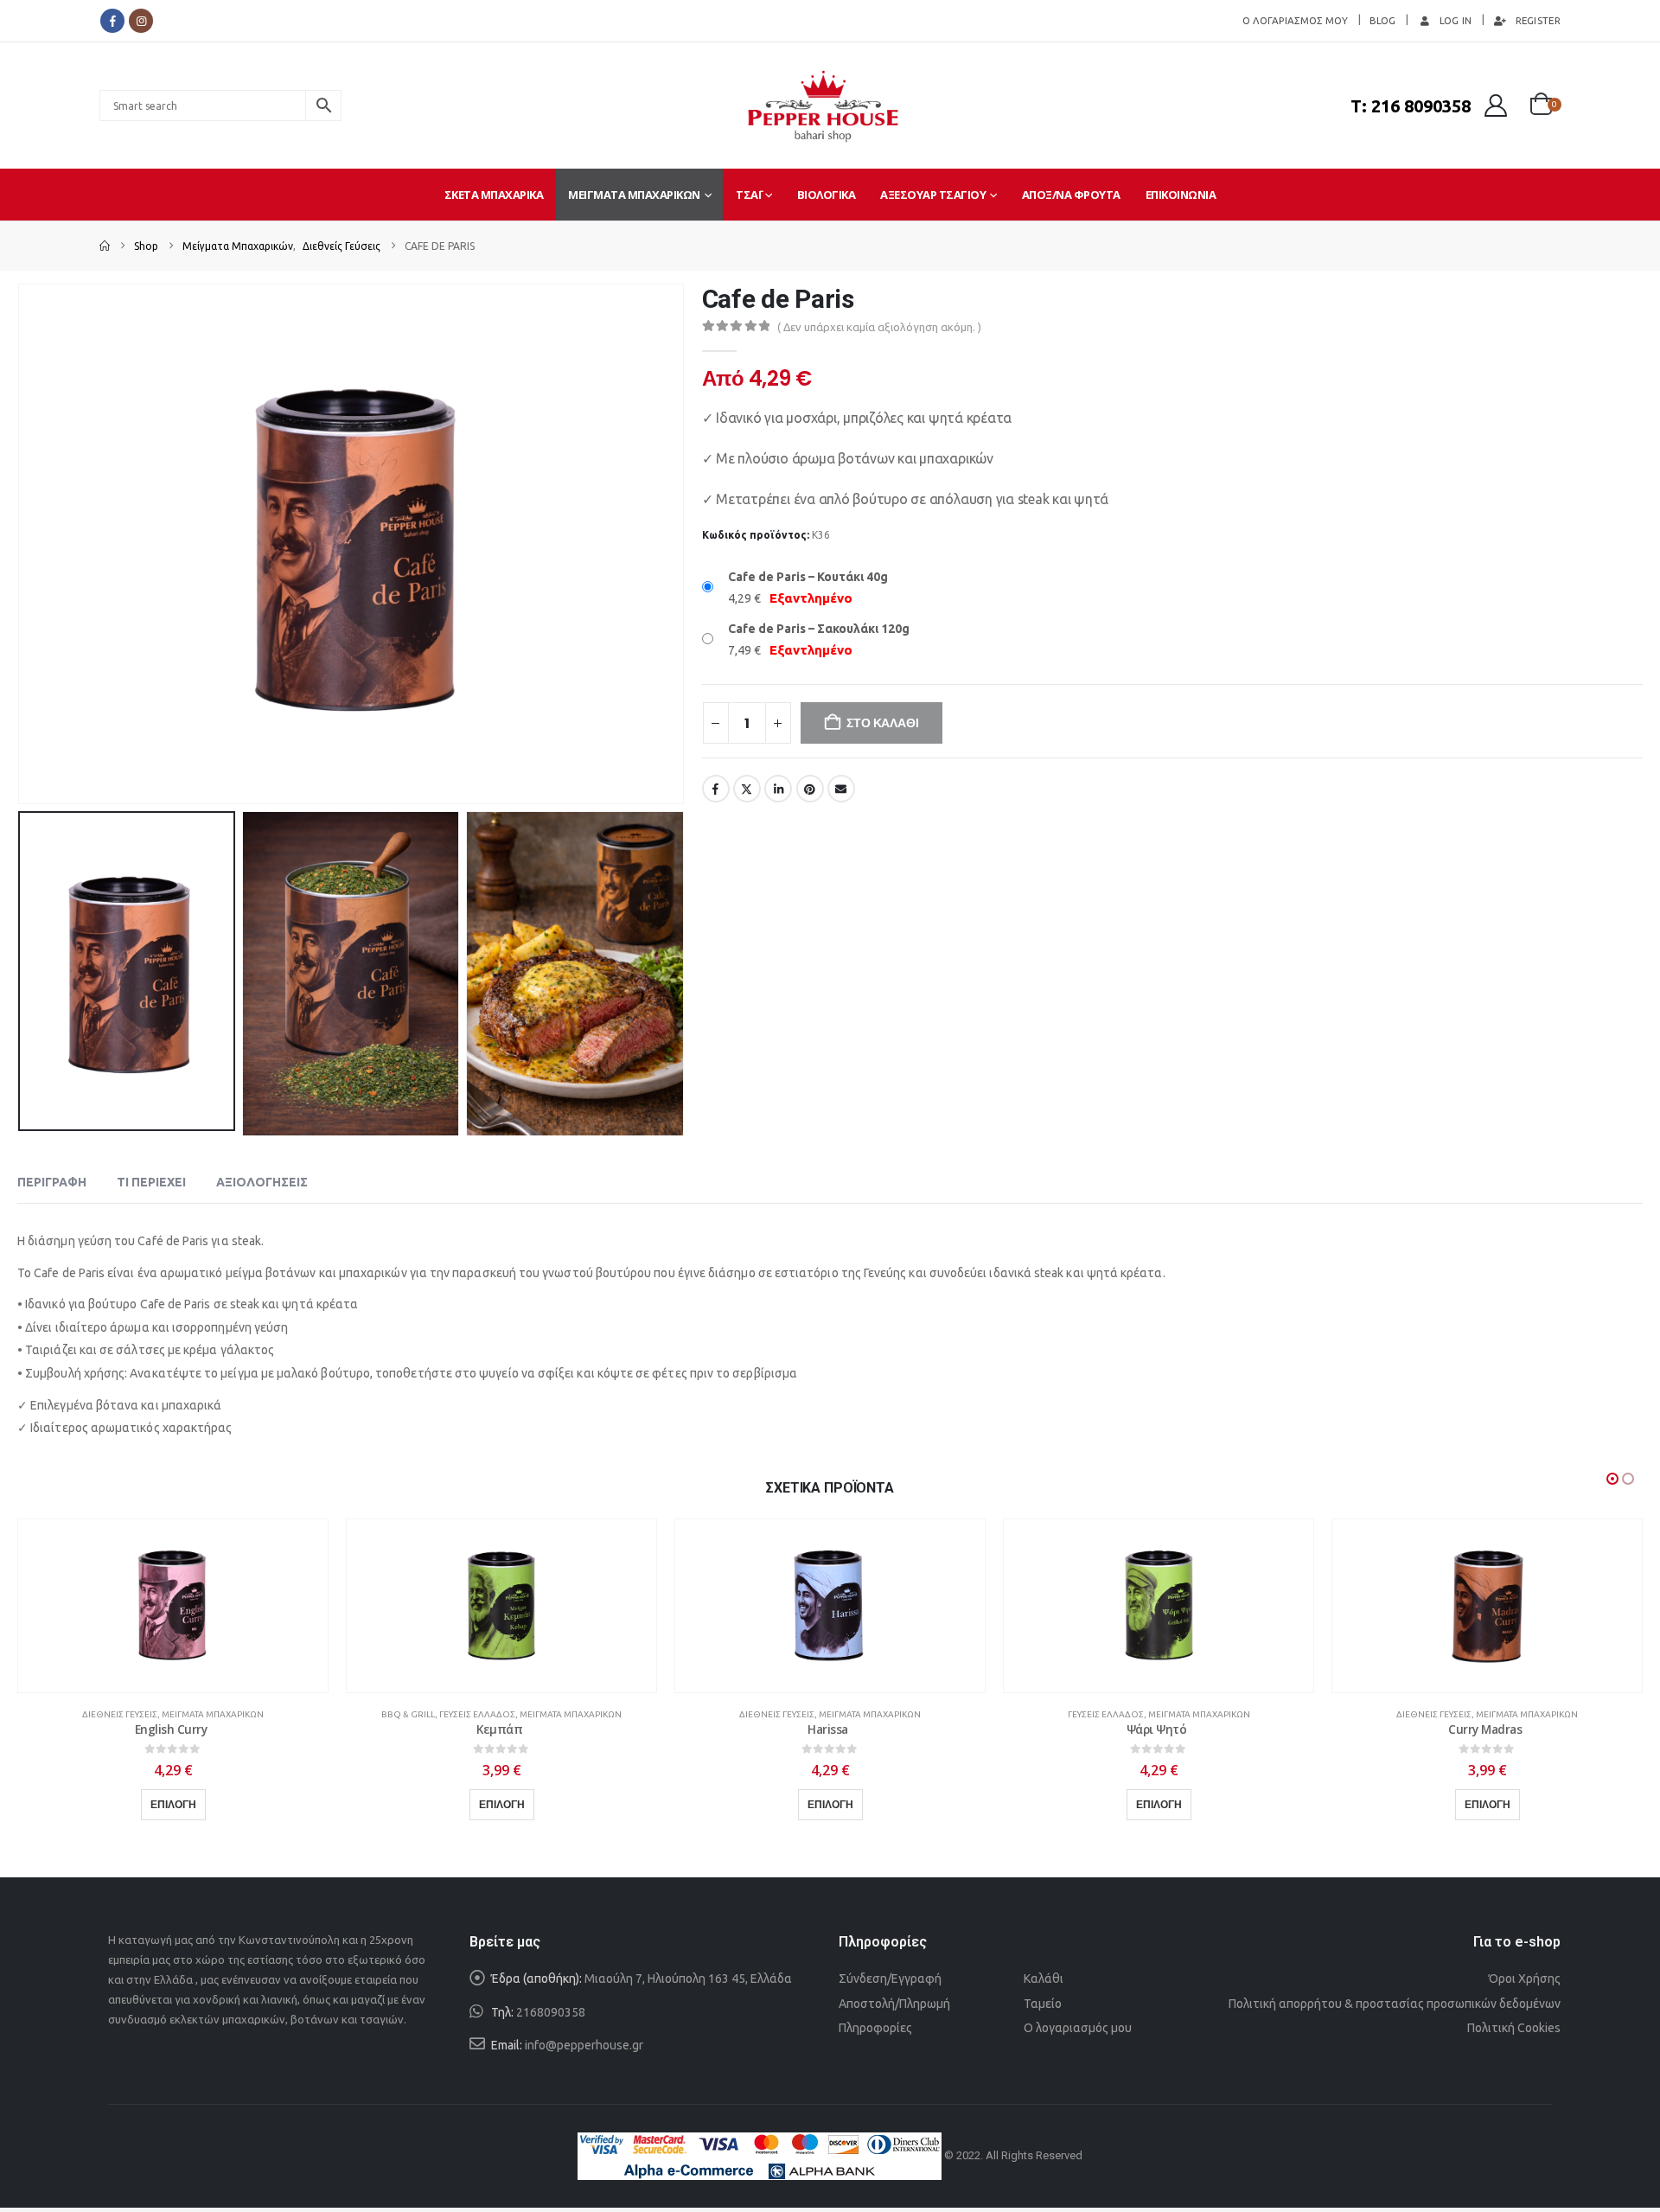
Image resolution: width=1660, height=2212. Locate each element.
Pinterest (810, 789)
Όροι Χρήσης (1525, 1979)
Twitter (747, 789)
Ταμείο (1043, 2004)
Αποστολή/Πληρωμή (894, 2004)
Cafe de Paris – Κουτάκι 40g (808, 577)
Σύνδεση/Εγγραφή (890, 1979)
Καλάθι (1044, 1979)
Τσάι (748, 195)
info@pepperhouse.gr (584, 2045)
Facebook (716, 789)
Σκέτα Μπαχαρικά (494, 195)
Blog (1383, 20)
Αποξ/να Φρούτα (1071, 195)
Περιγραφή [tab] (52, 1182)
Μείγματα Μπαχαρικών (634, 195)
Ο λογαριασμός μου (1078, 2028)
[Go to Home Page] (105, 246)
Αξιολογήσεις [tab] (262, 1182)
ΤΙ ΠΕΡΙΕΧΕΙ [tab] (151, 1182)
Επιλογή (173, 1804)
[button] (22, 544)
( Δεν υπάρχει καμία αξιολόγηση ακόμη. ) (879, 327)
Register (1538, 20)
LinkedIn (778, 789)
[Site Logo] (823, 105)
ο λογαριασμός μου (1296, 20)
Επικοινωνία (1181, 195)
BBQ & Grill (408, 1714)
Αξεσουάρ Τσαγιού (933, 195)
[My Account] (1496, 105)
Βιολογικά (827, 195)
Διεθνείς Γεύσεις (120, 1714)
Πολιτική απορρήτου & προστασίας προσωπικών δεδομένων (1395, 2004)
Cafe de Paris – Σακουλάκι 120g (819, 629)
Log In (1456, 20)
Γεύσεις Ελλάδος (477, 1714)
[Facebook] (112, 21)
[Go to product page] (173, 1606)
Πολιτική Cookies (1514, 2028)
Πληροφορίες (875, 2028)
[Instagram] (141, 21)
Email (841, 789)
